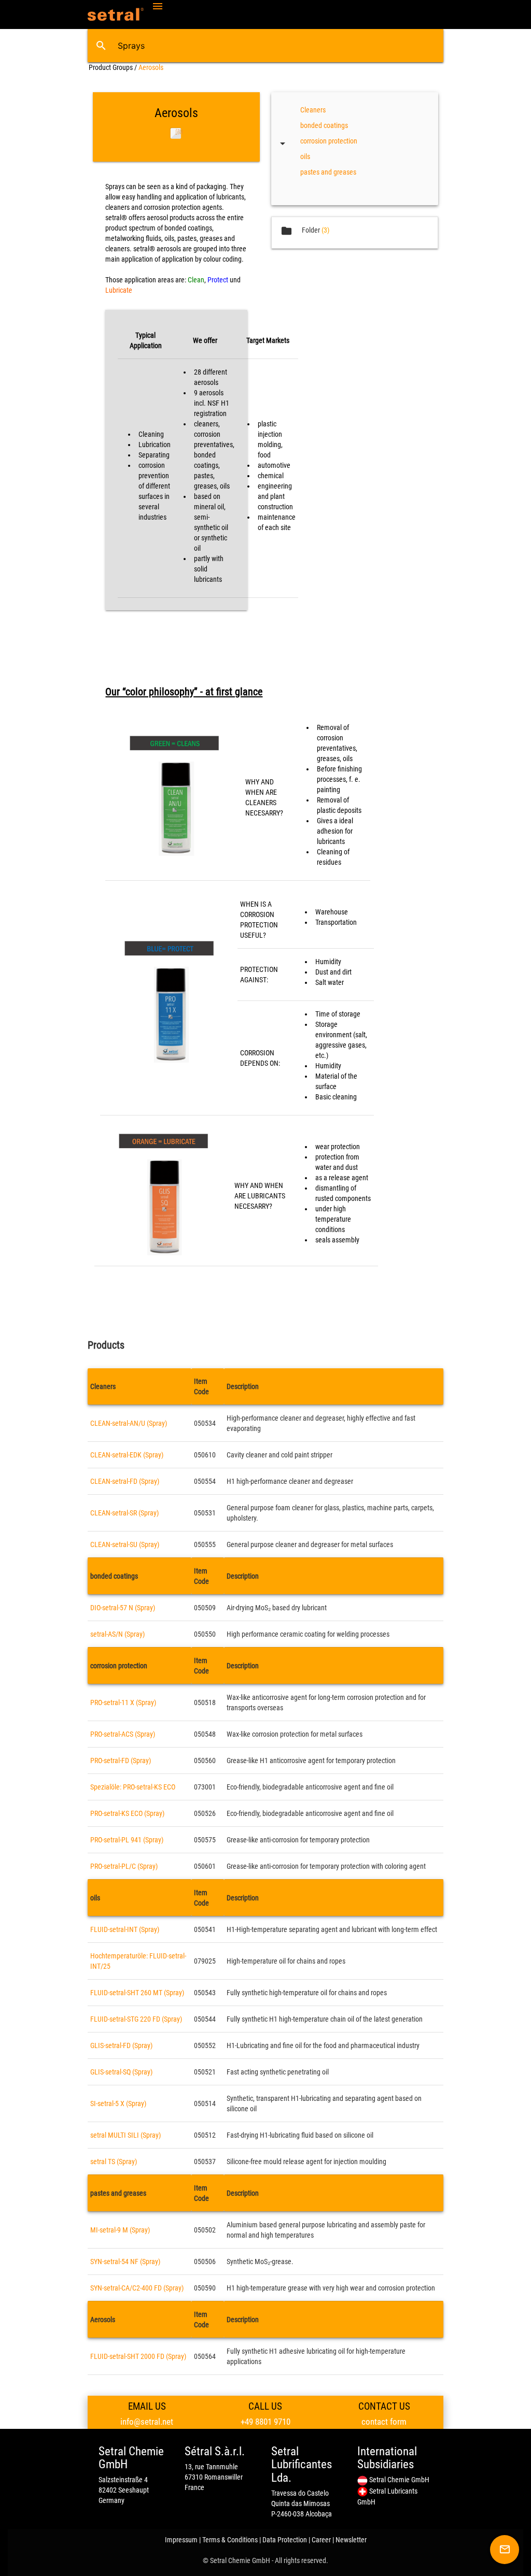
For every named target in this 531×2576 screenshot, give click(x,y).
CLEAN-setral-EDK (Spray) (127, 1455)
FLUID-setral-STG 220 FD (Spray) (136, 2019)
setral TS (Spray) (114, 2162)
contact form (384, 2422)
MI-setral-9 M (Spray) (120, 2230)
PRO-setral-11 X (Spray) (123, 1702)
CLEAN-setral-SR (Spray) (124, 1513)
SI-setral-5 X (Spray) (118, 2103)
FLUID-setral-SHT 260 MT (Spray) (137, 1993)
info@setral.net (147, 2422)
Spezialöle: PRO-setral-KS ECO (133, 1787)
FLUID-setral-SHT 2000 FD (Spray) (138, 2356)
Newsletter (351, 2540)
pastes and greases (328, 172)
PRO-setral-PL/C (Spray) (124, 1866)
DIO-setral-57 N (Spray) (123, 1608)
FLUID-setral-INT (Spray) (125, 1929)
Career (321, 2540)
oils (305, 156)
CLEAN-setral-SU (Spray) (125, 1544)
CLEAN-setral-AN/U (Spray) (129, 1423)
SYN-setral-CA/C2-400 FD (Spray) (137, 2288)
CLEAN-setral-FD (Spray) (125, 1481)
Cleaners (313, 110)
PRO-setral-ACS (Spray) (123, 1734)
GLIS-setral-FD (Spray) (121, 2045)
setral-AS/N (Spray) (117, 1634)
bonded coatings (324, 125)
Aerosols (151, 67)
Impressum (181, 2540)
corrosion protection (329, 141)
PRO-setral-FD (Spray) (121, 1761)
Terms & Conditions (230, 2540)
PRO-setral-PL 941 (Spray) (127, 1840)
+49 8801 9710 (265, 2422)
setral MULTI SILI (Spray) (125, 2135)
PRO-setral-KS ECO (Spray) (127, 1813)
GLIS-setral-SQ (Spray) (121, 2072)
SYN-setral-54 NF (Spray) (125, 2262)
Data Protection (285, 2540)
